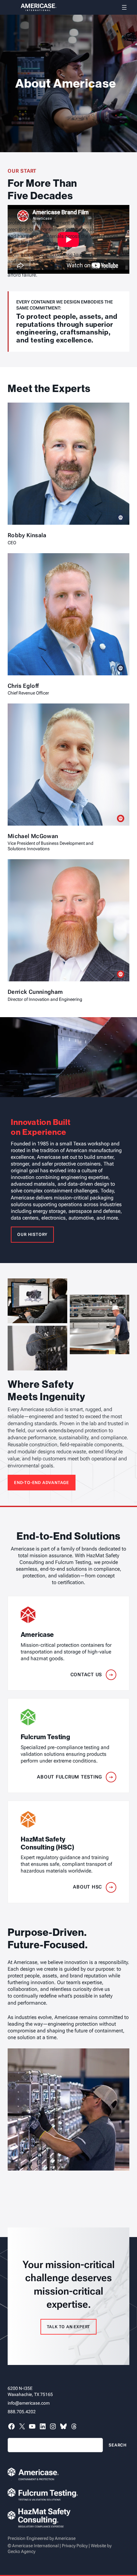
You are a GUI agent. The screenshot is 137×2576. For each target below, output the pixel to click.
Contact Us (86, 1675)
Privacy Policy (75, 2546)
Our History (32, 1234)
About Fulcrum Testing (69, 1777)
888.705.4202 (22, 2412)
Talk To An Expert (69, 2327)
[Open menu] (124, 7)
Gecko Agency (22, 2551)
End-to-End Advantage (42, 1483)
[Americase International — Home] (32, 7)
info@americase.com (29, 2403)
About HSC (87, 1887)
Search (118, 2445)
